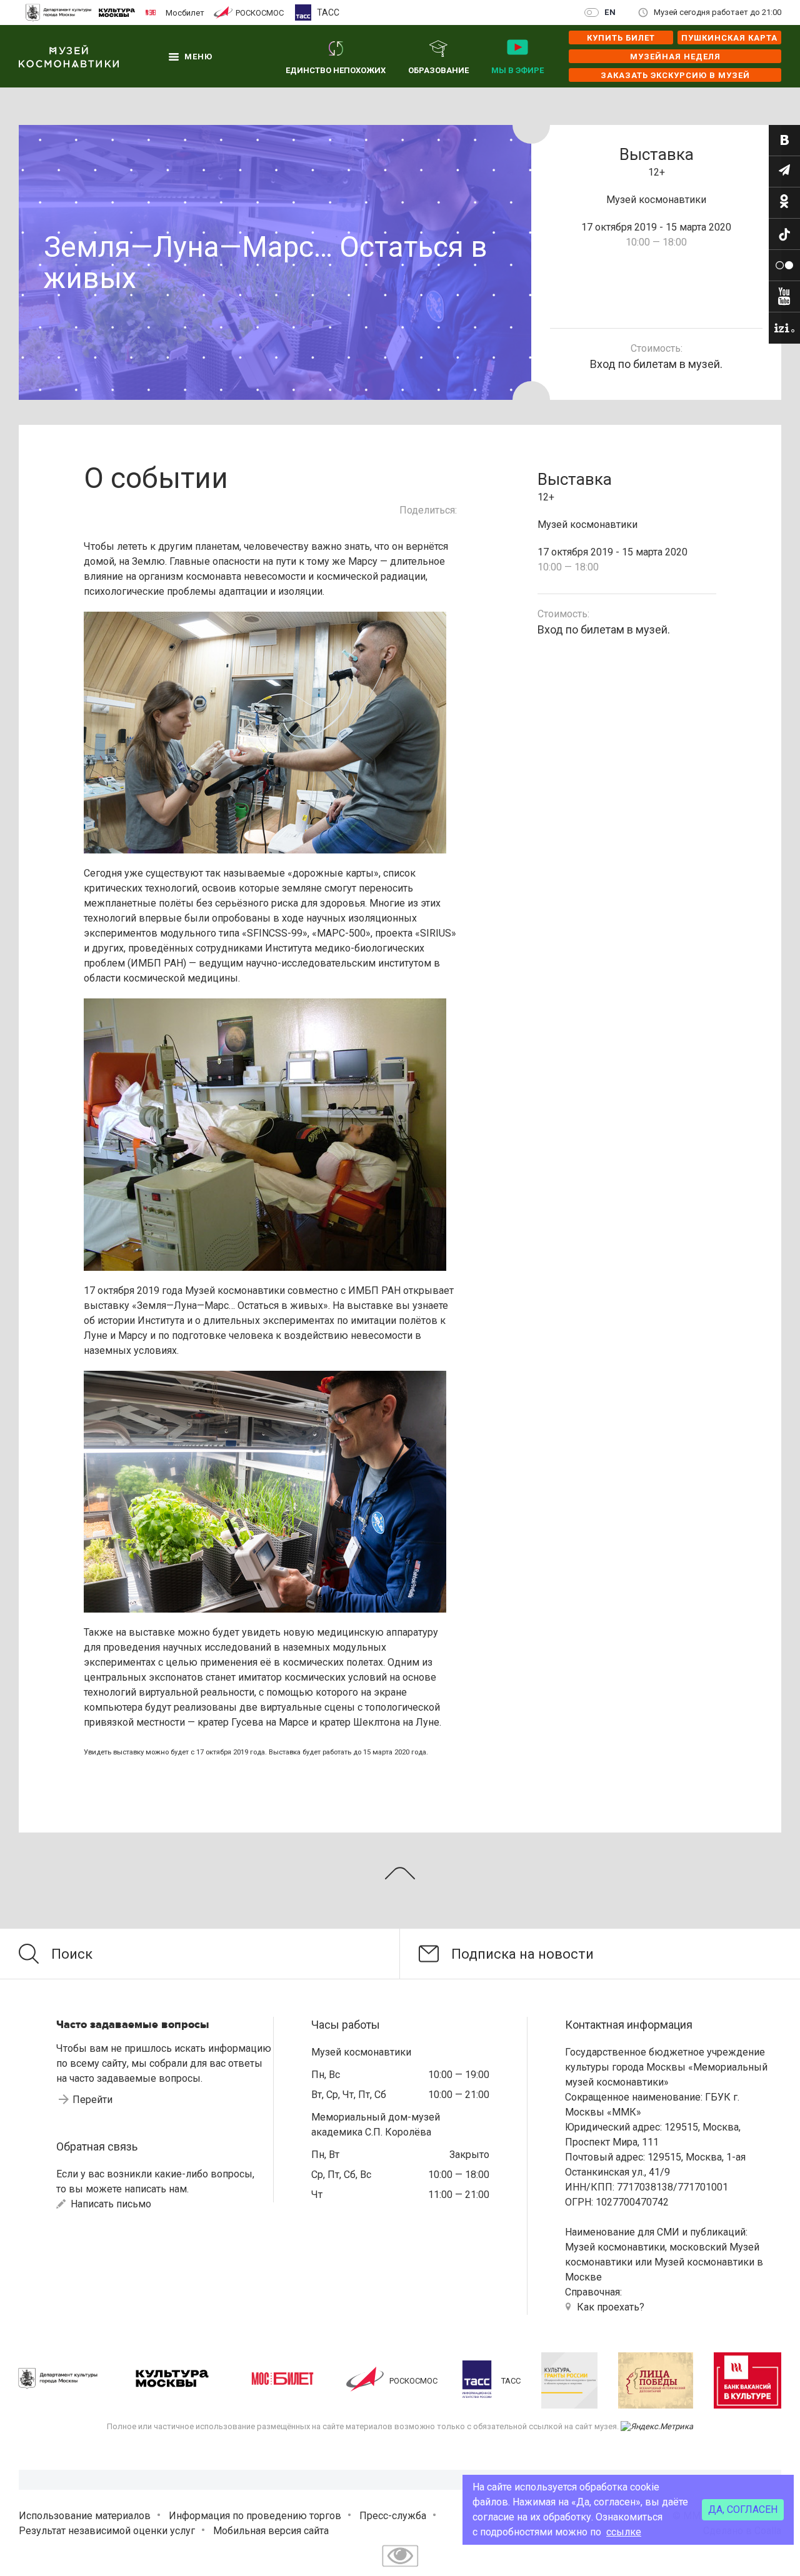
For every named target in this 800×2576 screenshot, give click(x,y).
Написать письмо (110, 2204)
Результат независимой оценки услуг (107, 2531)
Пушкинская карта (729, 38)
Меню (198, 57)
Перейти (92, 2100)
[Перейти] (784, 141)
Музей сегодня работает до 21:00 (717, 12)
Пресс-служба (393, 2516)
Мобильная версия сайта (271, 2531)
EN (610, 12)
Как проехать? (611, 2307)
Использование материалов (85, 2516)
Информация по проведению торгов (255, 2516)
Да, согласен (743, 2509)
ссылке (624, 2532)
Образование (438, 70)
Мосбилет (185, 12)
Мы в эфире (517, 70)
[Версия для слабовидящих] (400, 2568)
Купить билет (621, 38)
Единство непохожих (336, 70)
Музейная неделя (675, 57)
